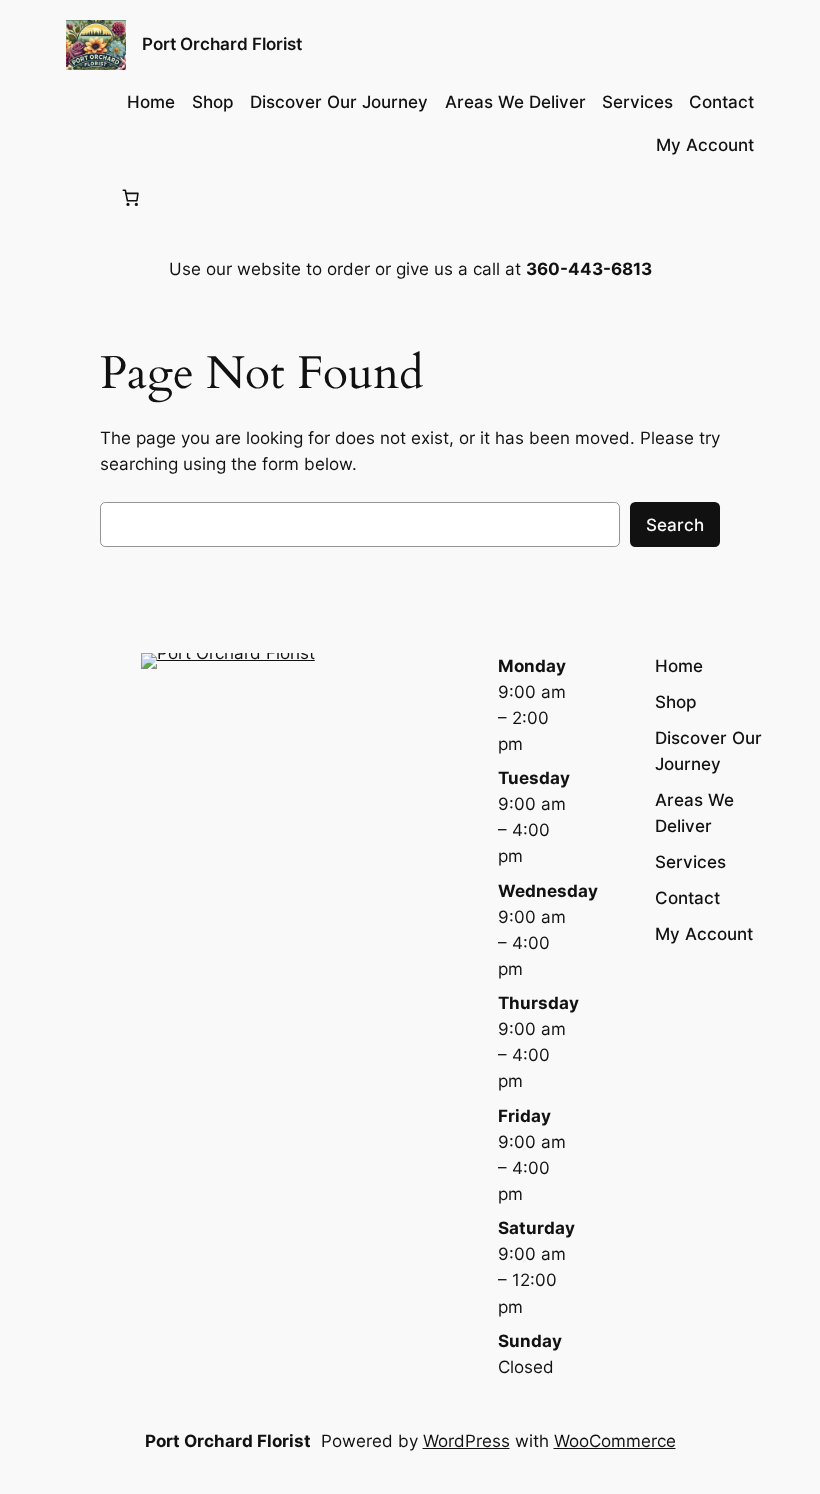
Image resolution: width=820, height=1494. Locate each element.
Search (675, 525)
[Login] (82, 198)
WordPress (466, 1441)
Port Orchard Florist (222, 44)
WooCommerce (615, 1441)
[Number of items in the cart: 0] (131, 198)
